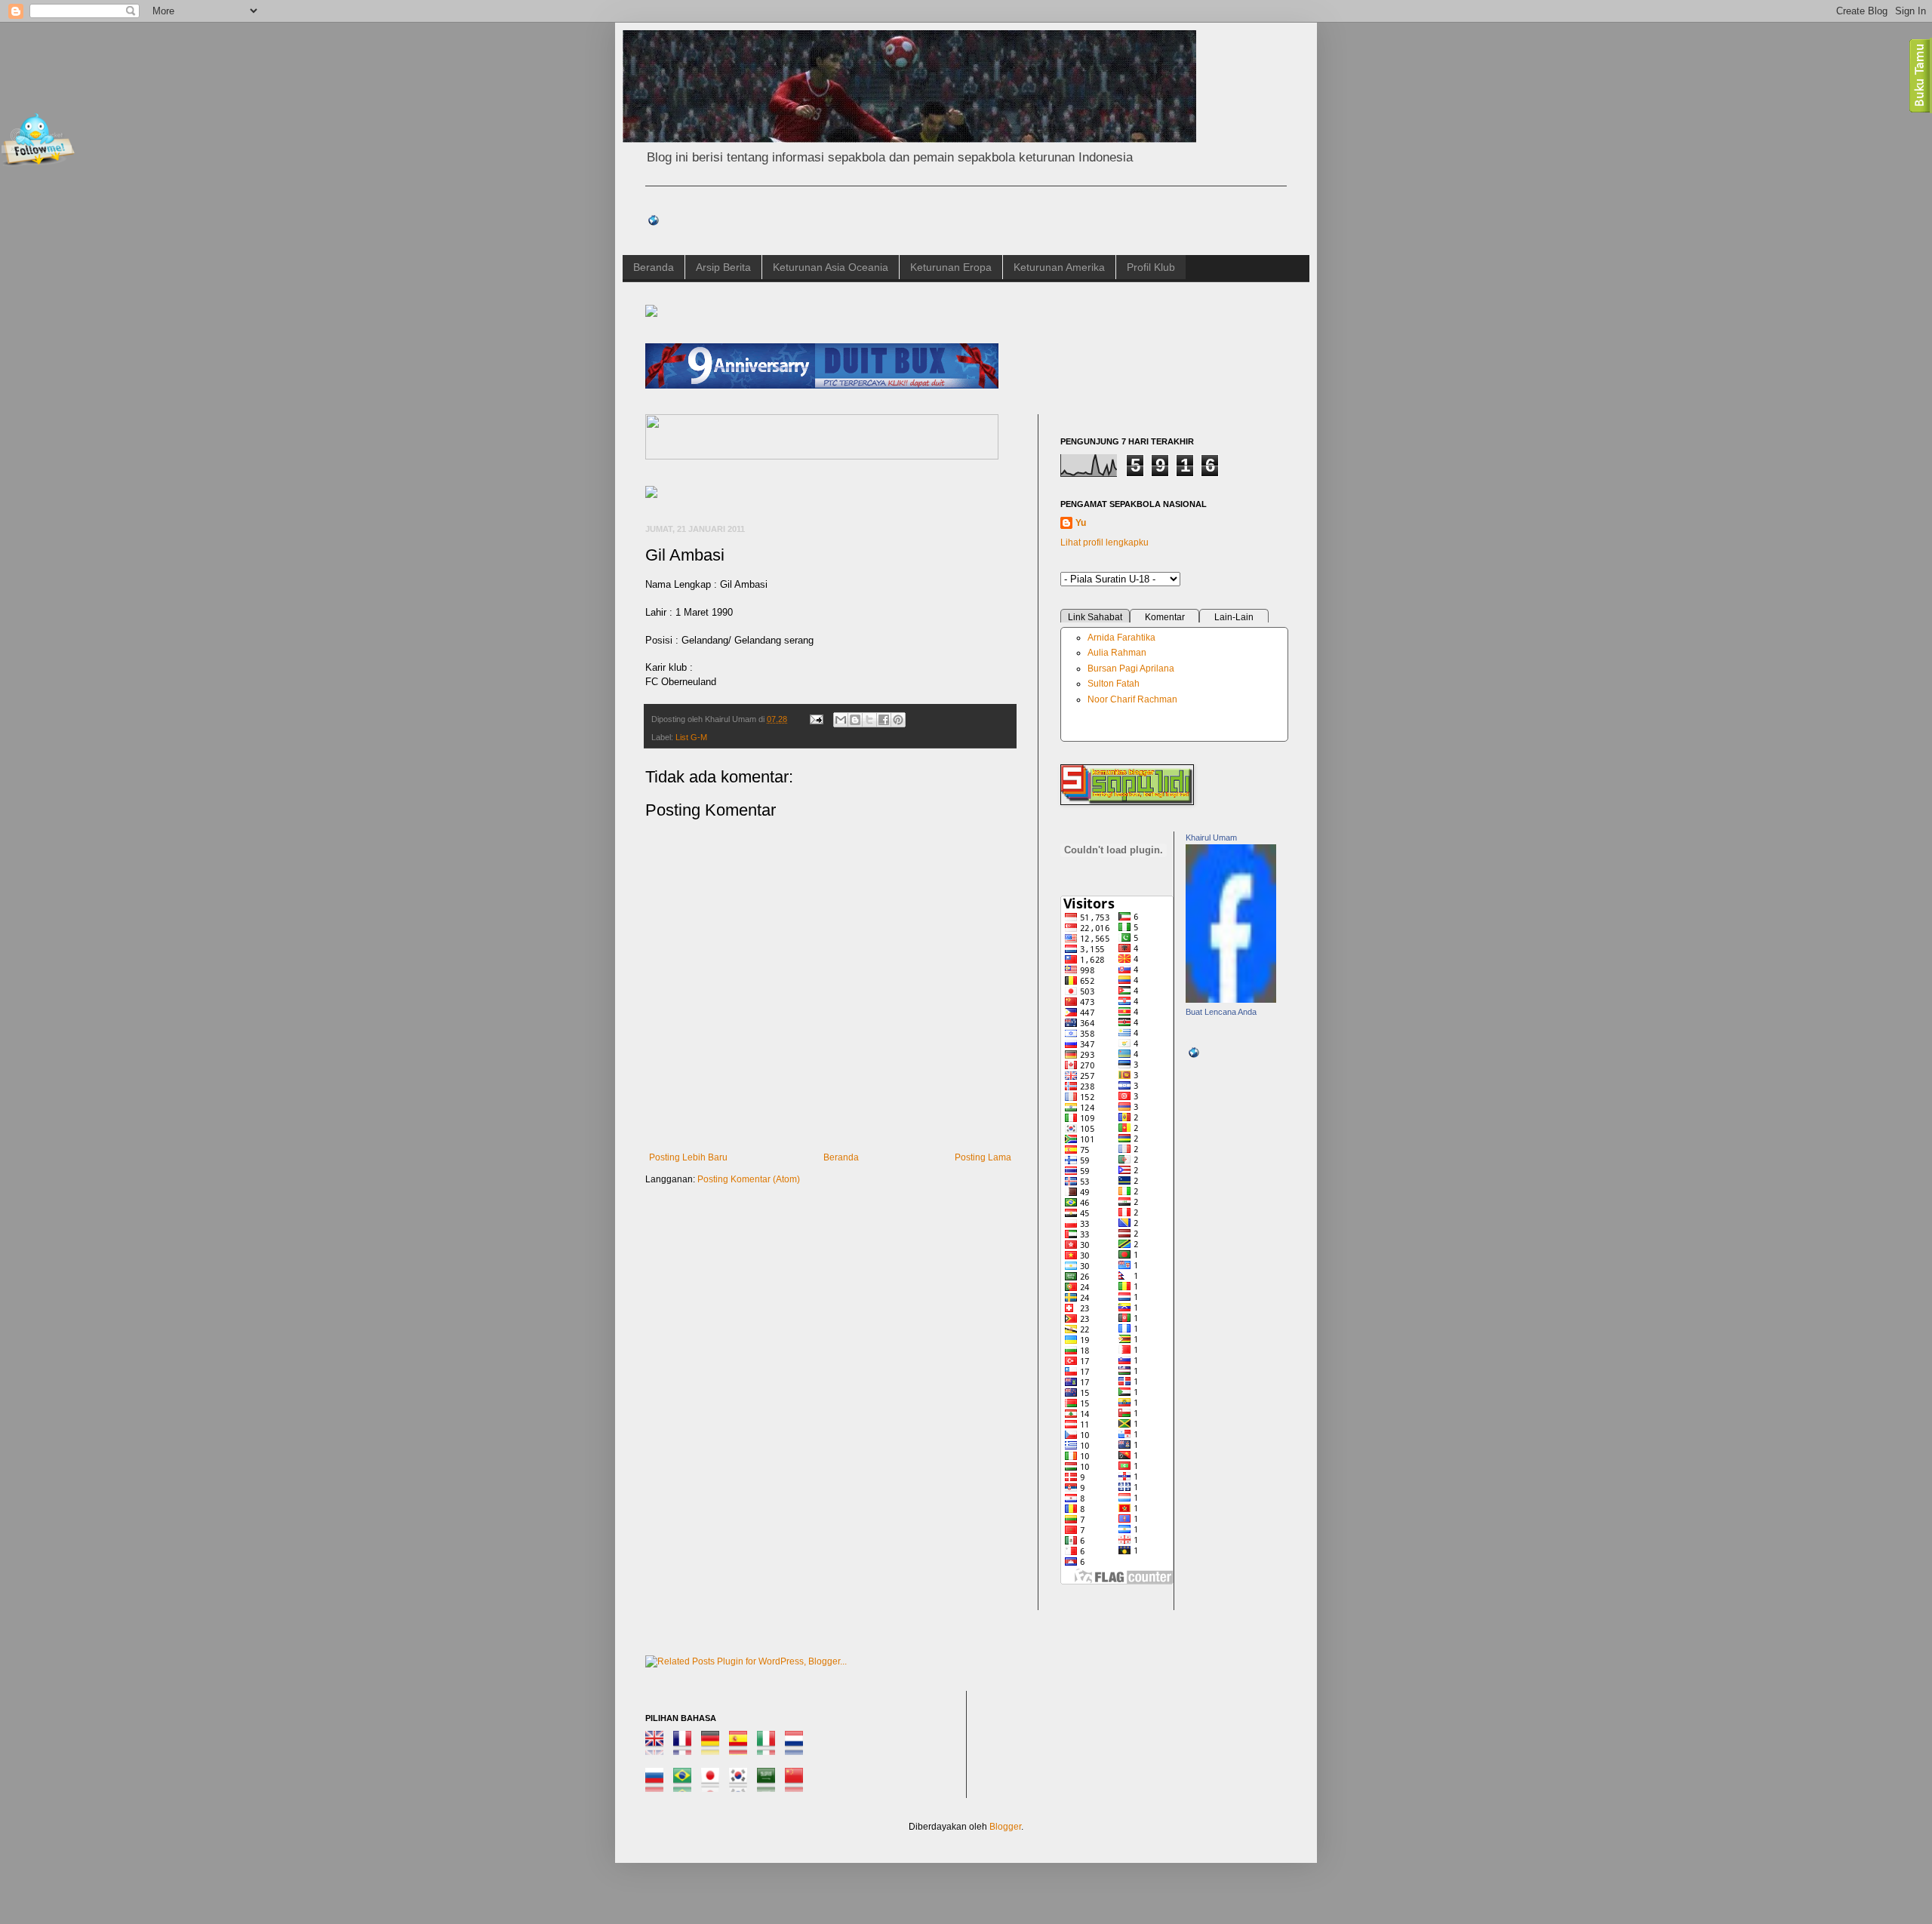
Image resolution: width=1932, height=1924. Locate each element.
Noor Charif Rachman (1132, 699)
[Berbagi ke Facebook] (884, 720)
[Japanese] (714, 1785)
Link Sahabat (1095, 617)
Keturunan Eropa (951, 267)
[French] (686, 1748)
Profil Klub (1151, 267)
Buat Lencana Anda (1221, 1012)
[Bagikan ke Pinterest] (898, 720)
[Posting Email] (816, 719)
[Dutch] (798, 1748)
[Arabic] (770, 1785)
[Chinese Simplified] (798, 1785)
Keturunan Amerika (1059, 267)
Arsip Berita (723, 267)
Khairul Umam (1211, 838)
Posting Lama (983, 1157)
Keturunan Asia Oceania (831, 267)
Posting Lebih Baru (688, 1157)
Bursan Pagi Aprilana (1131, 668)
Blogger (1005, 1827)
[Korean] (742, 1785)
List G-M (691, 737)
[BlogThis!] (855, 720)
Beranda (654, 267)
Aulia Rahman (1117, 653)
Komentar (1165, 617)
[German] (714, 1748)
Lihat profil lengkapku (1104, 542)
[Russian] (658, 1785)
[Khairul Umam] (1231, 1000)
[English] (658, 1748)
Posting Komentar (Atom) (749, 1179)
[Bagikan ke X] (869, 720)
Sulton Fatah (1114, 684)
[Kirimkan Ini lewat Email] (841, 720)
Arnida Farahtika (1121, 638)
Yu (1081, 523)
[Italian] (770, 1748)
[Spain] (742, 1748)
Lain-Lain (1234, 617)
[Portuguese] (686, 1785)
